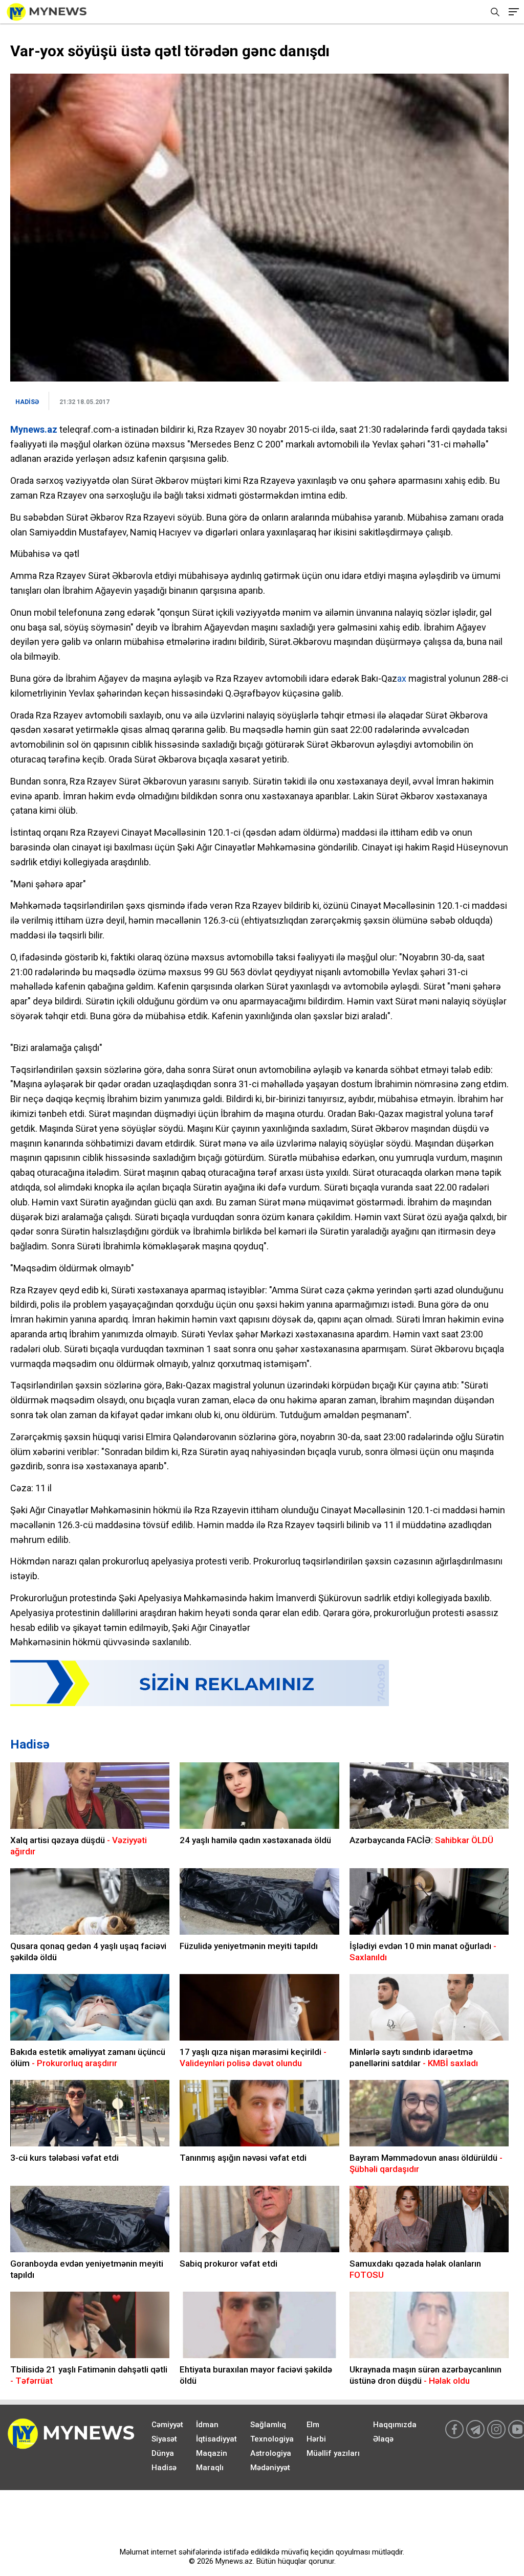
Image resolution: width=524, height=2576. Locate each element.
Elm (313, 2425)
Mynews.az (34, 429)
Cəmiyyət (167, 2425)
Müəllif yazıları (333, 2453)
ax (402, 678)
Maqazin (212, 2453)
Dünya (163, 2453)
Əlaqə (383, 2439)
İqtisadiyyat (216, 2439)
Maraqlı (210, 2468)
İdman (207, 2425)
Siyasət (164, 2439)
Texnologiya (272, 2439)
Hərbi (316, 2439)
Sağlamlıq (268, 2425)
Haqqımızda (395, 2425)
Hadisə (30, 1744)
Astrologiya (271, 2453)
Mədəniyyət (270, 2468)
